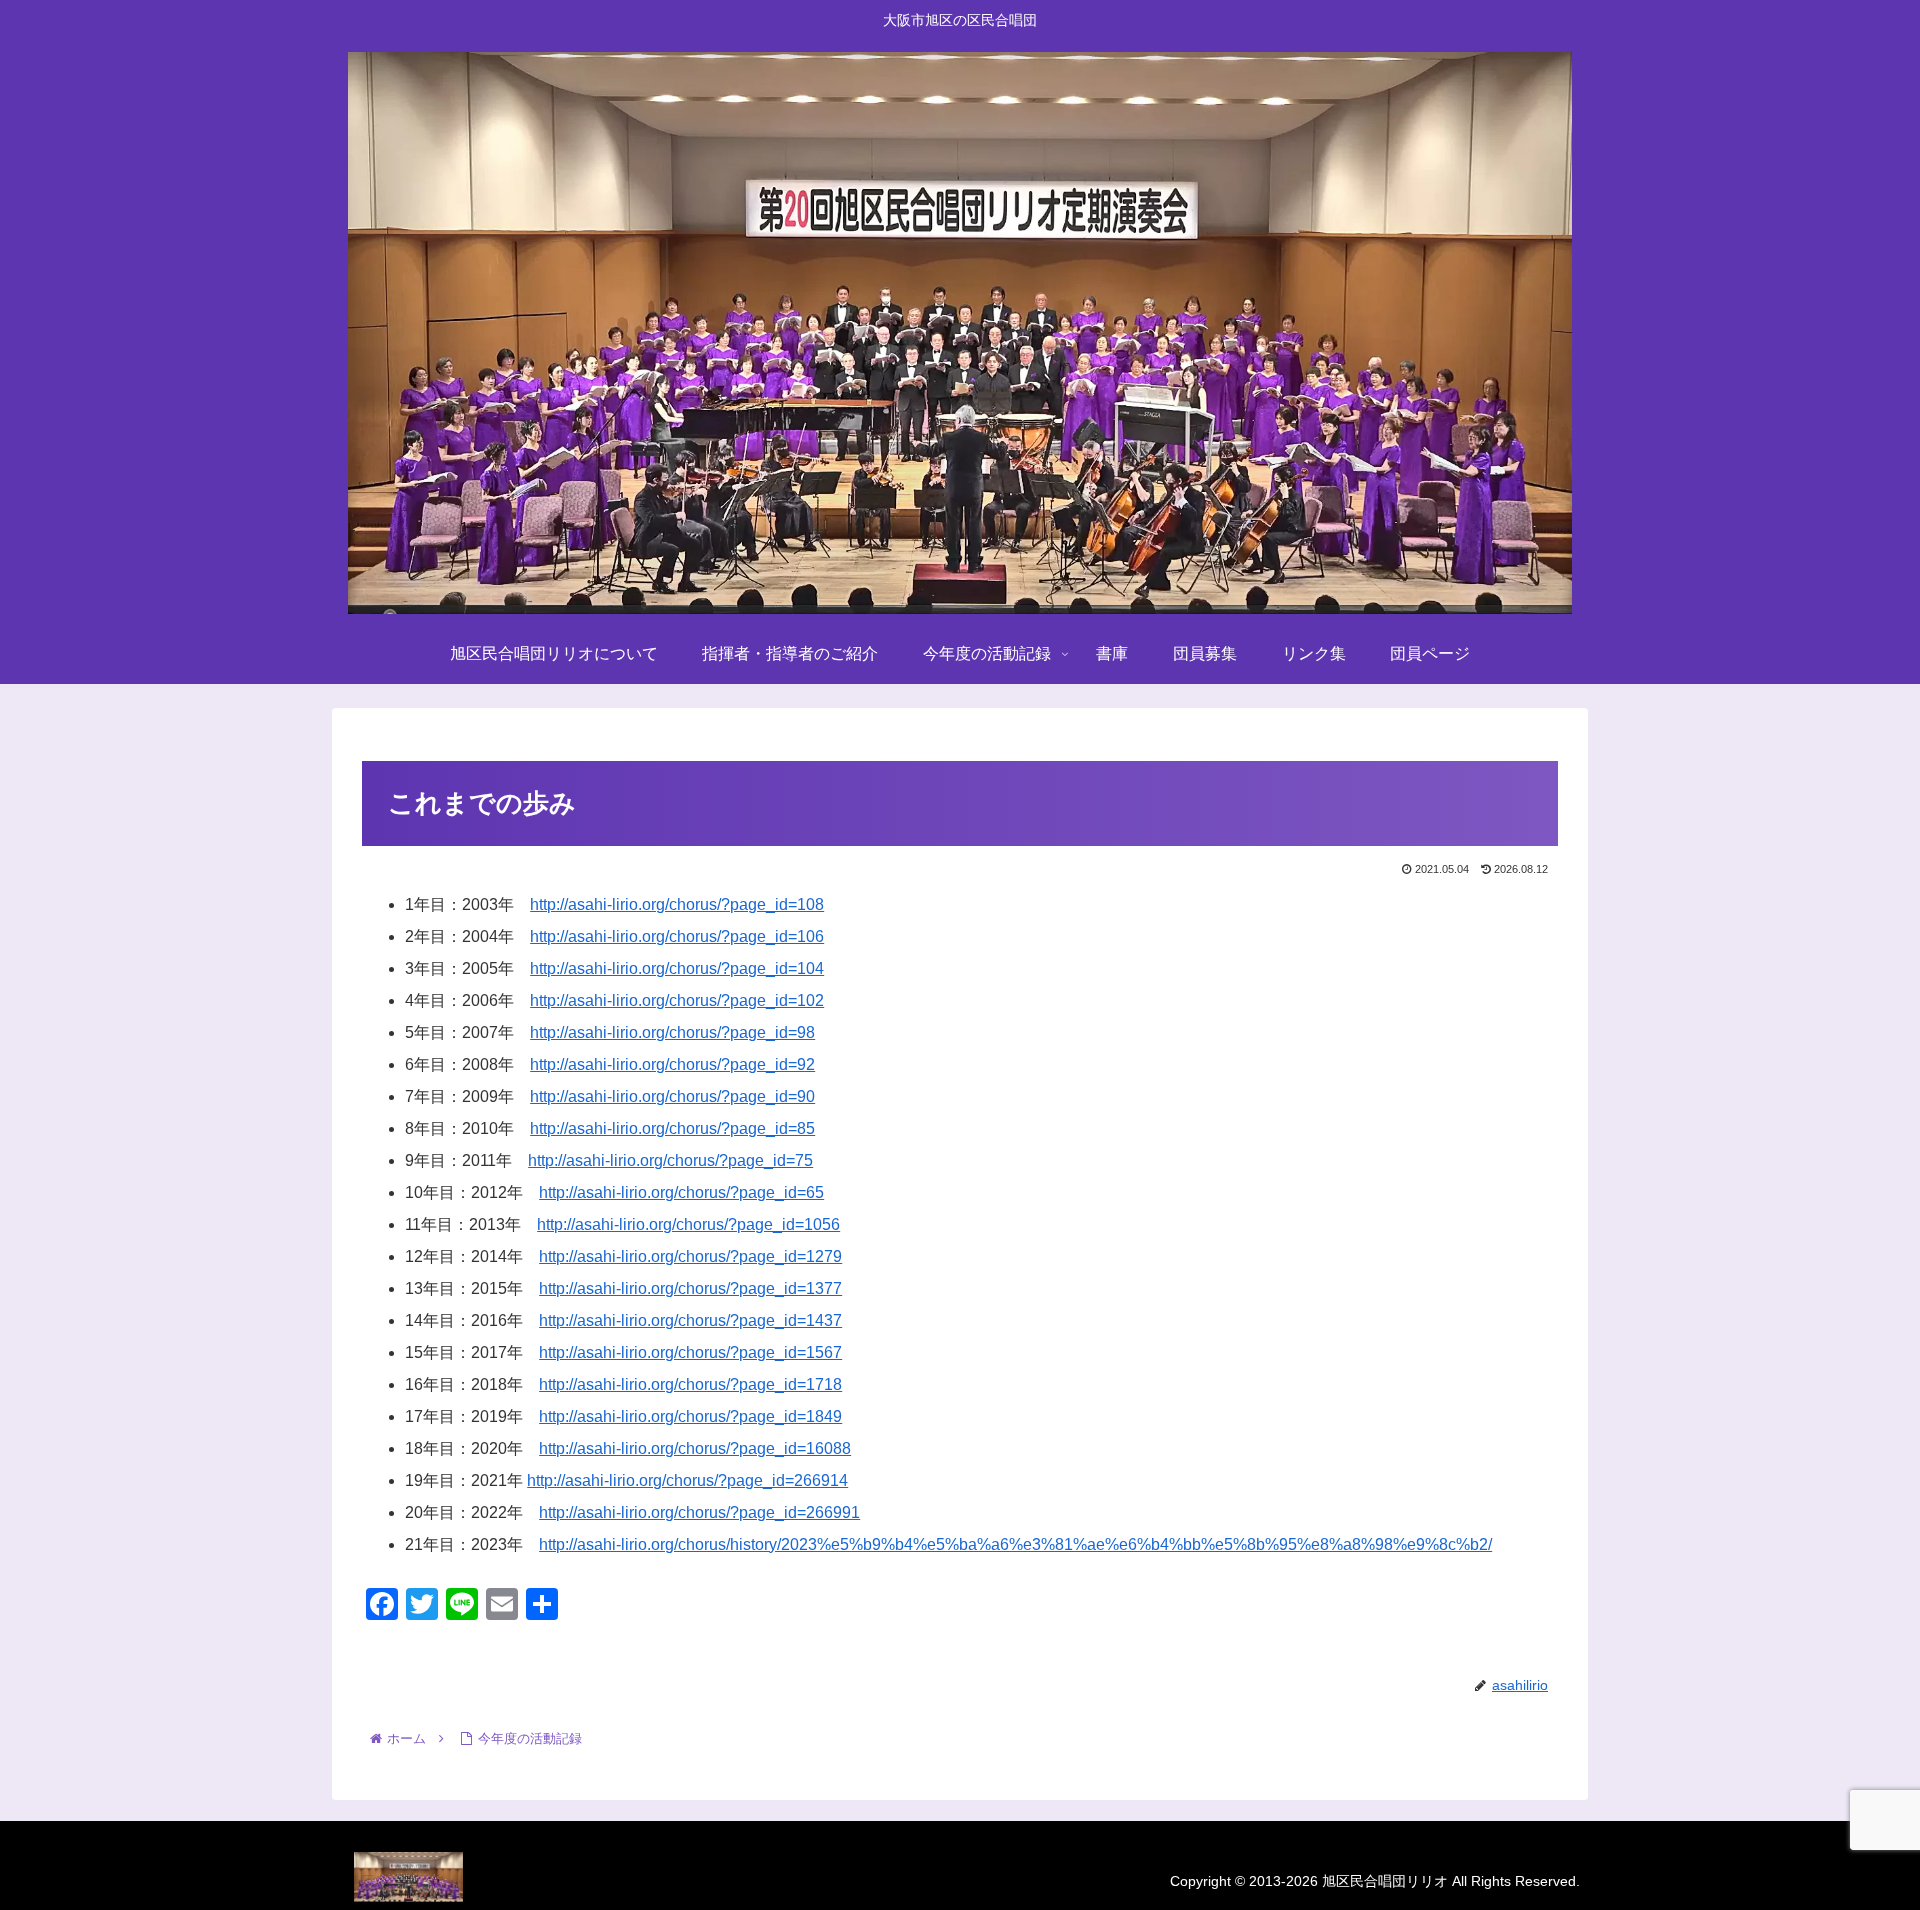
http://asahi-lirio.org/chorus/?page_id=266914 (687, 1480)
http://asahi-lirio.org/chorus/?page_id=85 (672, 1128)
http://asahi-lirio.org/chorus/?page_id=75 (670, 1160)
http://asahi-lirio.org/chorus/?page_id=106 (677, 936)
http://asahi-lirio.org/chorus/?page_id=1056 (688, 1224)
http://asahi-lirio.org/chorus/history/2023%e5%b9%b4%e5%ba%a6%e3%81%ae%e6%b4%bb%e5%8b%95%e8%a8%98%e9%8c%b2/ (1015, 1544)
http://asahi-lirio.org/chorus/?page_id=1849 (690, 1416)
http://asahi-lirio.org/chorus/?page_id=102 (677, 1000)
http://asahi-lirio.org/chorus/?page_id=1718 (690, 1384)
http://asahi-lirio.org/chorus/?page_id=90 (672, 1096)
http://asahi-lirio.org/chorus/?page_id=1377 (690, 1288)
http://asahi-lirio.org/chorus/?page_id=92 (672, 1064)
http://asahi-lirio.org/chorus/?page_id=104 (677, 968)
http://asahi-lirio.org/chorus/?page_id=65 (681, 1192)
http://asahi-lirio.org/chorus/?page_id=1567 (690, 1352)
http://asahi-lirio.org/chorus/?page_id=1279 (690, 1256)
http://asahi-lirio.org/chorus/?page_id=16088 (695, 1448)
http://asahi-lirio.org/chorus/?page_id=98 (672, 1032)
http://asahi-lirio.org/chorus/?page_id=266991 (699, 1512)
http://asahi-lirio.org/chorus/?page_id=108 (677, 904)
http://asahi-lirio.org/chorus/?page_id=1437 (690, 1320)
